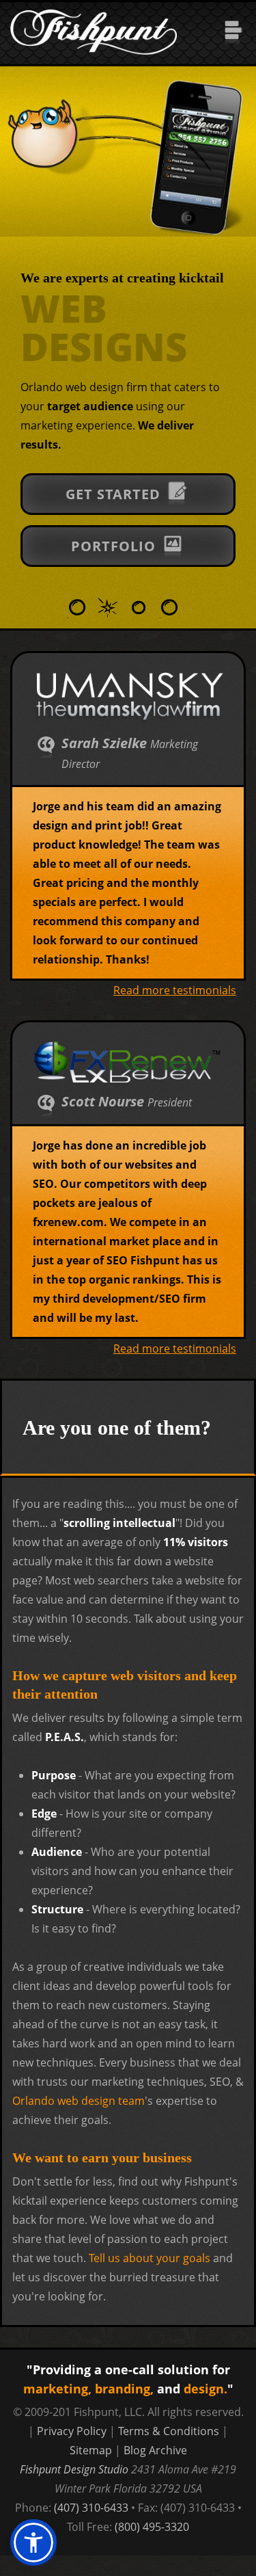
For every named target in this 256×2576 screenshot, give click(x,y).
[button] (33, 2542)
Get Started (115, 495)
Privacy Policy (72, 2431)
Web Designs (104, 327)
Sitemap (91, 2450)
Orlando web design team (79, 2101)
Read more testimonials (175, 990)
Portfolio (115, 547)
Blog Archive (155, 2450)
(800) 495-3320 (152, 2527)
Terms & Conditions (169, 2431)
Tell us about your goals (150, 2258)
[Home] (94, 12)
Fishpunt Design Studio (74, 2469)
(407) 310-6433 (91, 2508)
